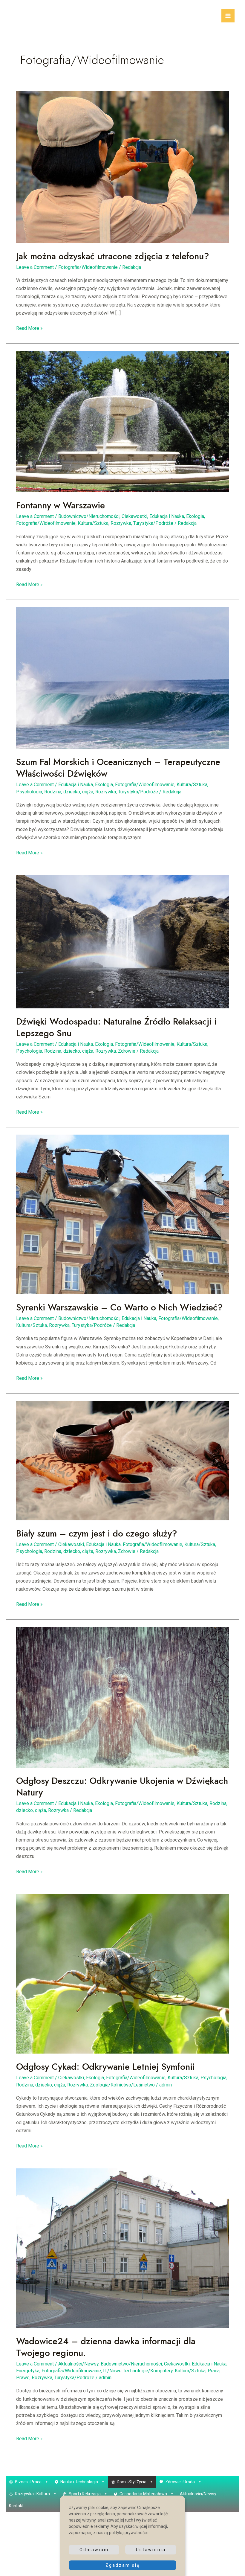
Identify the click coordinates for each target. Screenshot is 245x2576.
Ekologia (195, 516)
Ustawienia (151, 2550)
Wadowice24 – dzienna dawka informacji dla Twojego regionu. (106, 2347)
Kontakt (16, 2506)
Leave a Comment (35, 267)
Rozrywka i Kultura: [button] (33, 2494)
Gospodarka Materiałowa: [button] (144, 2494)
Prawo (23, 2378)
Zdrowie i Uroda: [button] (180, 2482)
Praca (214, 2371)
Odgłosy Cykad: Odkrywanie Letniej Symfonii (105, 2067)
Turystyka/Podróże (153, 523)
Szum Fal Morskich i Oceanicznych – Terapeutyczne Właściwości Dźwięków (118, 768)
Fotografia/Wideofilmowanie (88, 267)
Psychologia (29, 792)
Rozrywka (121, 523)
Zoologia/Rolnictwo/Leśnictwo (122, 2085)
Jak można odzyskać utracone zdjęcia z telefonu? (113, 256)
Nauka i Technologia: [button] (80, 2482)
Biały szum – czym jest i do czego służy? (97, 1533)
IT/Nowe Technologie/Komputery (138, 2371)
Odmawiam (94, 2550)
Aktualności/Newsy (78, 2364)
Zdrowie (127, 1051)
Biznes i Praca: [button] (29, 2482)
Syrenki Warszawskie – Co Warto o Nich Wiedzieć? (120, 1307)
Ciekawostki (134, 516)
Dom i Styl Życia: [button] (132, 2482)
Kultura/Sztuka (93, 523)
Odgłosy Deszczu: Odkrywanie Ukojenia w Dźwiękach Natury (122, 1787)
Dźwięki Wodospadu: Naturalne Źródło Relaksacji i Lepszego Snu (116, 1027)
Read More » (29, 329)
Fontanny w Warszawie (61, 505)
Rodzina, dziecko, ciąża (69, 792)
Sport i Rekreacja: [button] (85, 2494)
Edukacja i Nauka (167, 516)
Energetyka (28, 2371)
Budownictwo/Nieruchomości (89, 516)
